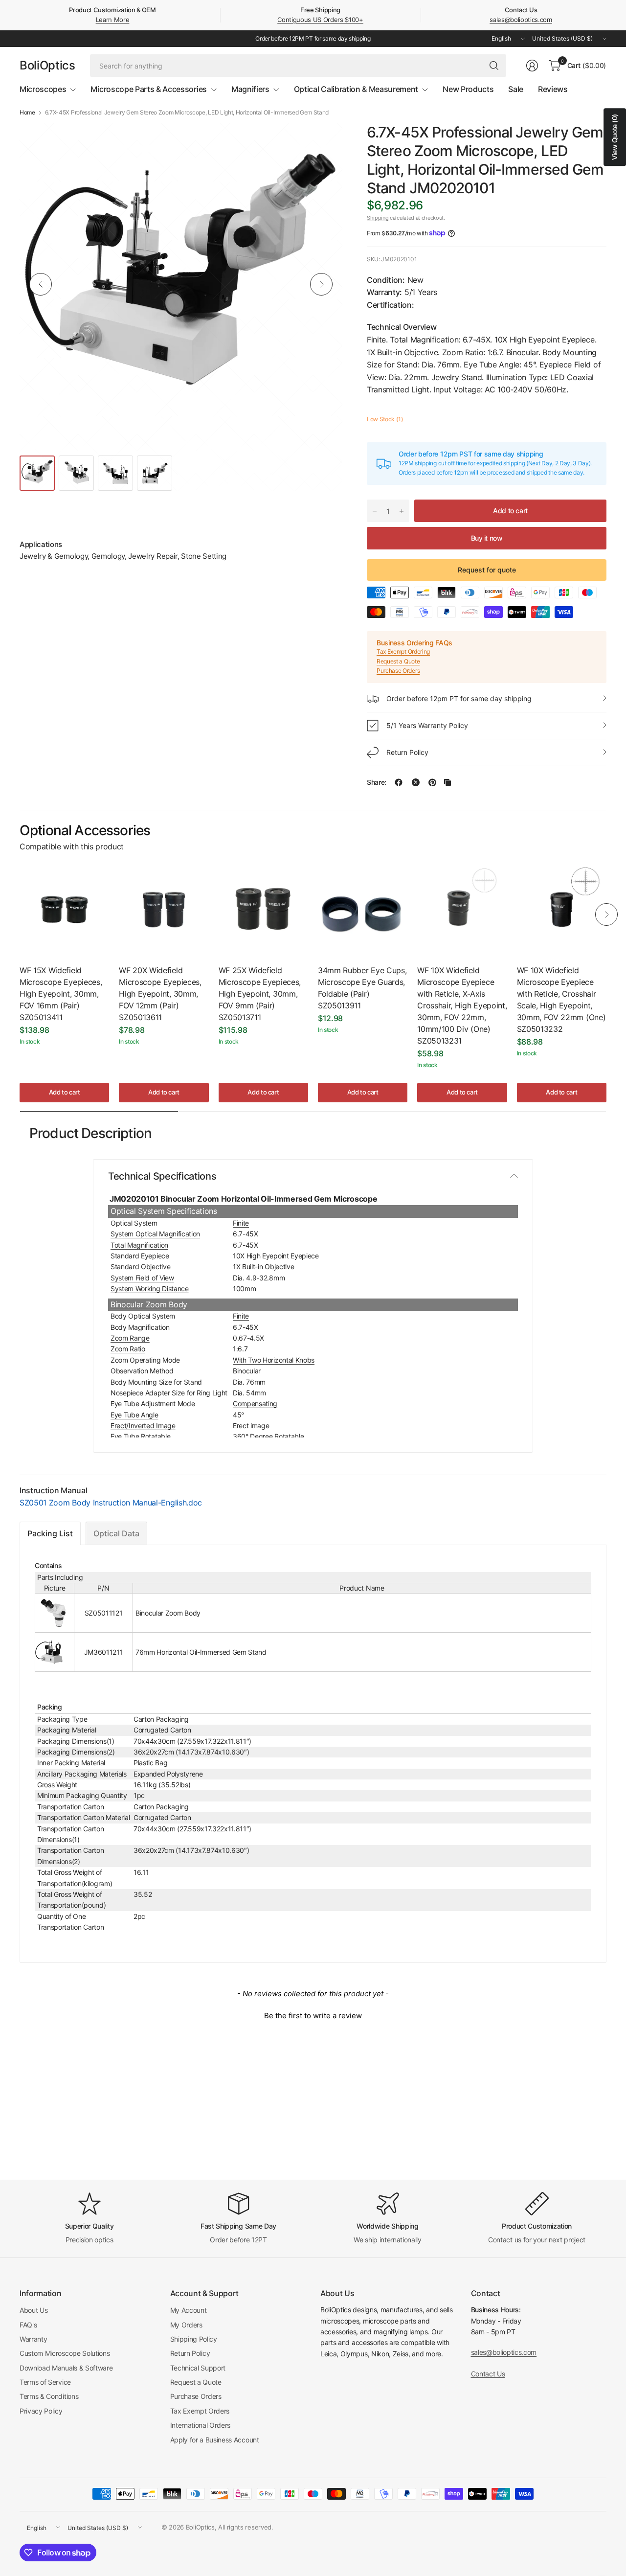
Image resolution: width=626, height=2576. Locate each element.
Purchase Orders (398, 671)
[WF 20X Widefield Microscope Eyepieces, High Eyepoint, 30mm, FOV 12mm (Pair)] (164, 909)
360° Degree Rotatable (268, 1436)
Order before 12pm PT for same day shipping (459, 698)
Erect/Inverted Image (143, 1425)
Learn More (113, 20)
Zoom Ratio (128, 1349)
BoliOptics (47, 66)
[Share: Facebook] (399, 782)
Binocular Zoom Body (149, 1304)
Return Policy (407, 752)
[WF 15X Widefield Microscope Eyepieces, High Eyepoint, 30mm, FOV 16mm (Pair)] (64, 909)
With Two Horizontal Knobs (274, 1360)
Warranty (33, 2339)
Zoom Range (130, 1338)
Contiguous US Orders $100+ (320, 20)
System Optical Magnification (155, 1234)
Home (27, 113)
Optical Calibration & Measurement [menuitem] (356, 89)
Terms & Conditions (49, 2396)
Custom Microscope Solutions (65, 2353)
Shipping (378, 218)
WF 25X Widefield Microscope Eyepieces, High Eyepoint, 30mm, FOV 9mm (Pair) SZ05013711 (260, 994)
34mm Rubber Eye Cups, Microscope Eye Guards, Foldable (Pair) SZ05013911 (362, 988)
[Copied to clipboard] (447, 782)
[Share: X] (416, 782)
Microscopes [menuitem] (43, 89)
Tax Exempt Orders (200, 2411)
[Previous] (41, 284)
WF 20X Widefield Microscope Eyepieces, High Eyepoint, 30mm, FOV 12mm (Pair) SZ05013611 (160, 994)
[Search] (494, 66)
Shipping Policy (194, 2339)
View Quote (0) (615, 137)
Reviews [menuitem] (553, 89)
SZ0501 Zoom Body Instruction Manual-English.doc (111, 1503)
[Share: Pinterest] (432, 782)
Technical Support (198, 2368)
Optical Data (116, 1533)
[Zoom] (324, 141)
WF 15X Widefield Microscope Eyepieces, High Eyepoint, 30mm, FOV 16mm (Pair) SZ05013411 (61, 994)
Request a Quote (398, 661)
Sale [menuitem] (516, 89)
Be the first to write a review (313, 2016)
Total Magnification (139, 1245)
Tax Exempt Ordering (403, 651)
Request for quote (487, 570)
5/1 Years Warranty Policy (427, 725)
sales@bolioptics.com (521, 20)
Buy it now (487, 538)
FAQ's (28, 2325)
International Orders (201, 2425)
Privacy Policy (41, 2411)
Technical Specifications (162, 1176)
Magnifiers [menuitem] (250, 89)
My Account (189, 2310)
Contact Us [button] (488, 2374)
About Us (34, 2310)
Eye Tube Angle (134, 1415)
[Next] (321, 284)
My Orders (186, 2325)
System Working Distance (150, 1288)
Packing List (50, 1533)
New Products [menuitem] (468, 89)
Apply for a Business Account (215, 2440)
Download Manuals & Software (66, 2368)
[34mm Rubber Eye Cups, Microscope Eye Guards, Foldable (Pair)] (363, 909)
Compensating (255, 1403)
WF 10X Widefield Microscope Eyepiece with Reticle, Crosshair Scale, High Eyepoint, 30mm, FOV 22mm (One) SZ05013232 (561, 1000)
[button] (313, 2014)
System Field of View (142, 1278)
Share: (377, 782)
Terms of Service (45, 2382)
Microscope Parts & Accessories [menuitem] (148, 89)
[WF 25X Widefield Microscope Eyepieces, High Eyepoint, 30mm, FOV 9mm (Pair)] (263, 909)
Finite (241, 1223)
